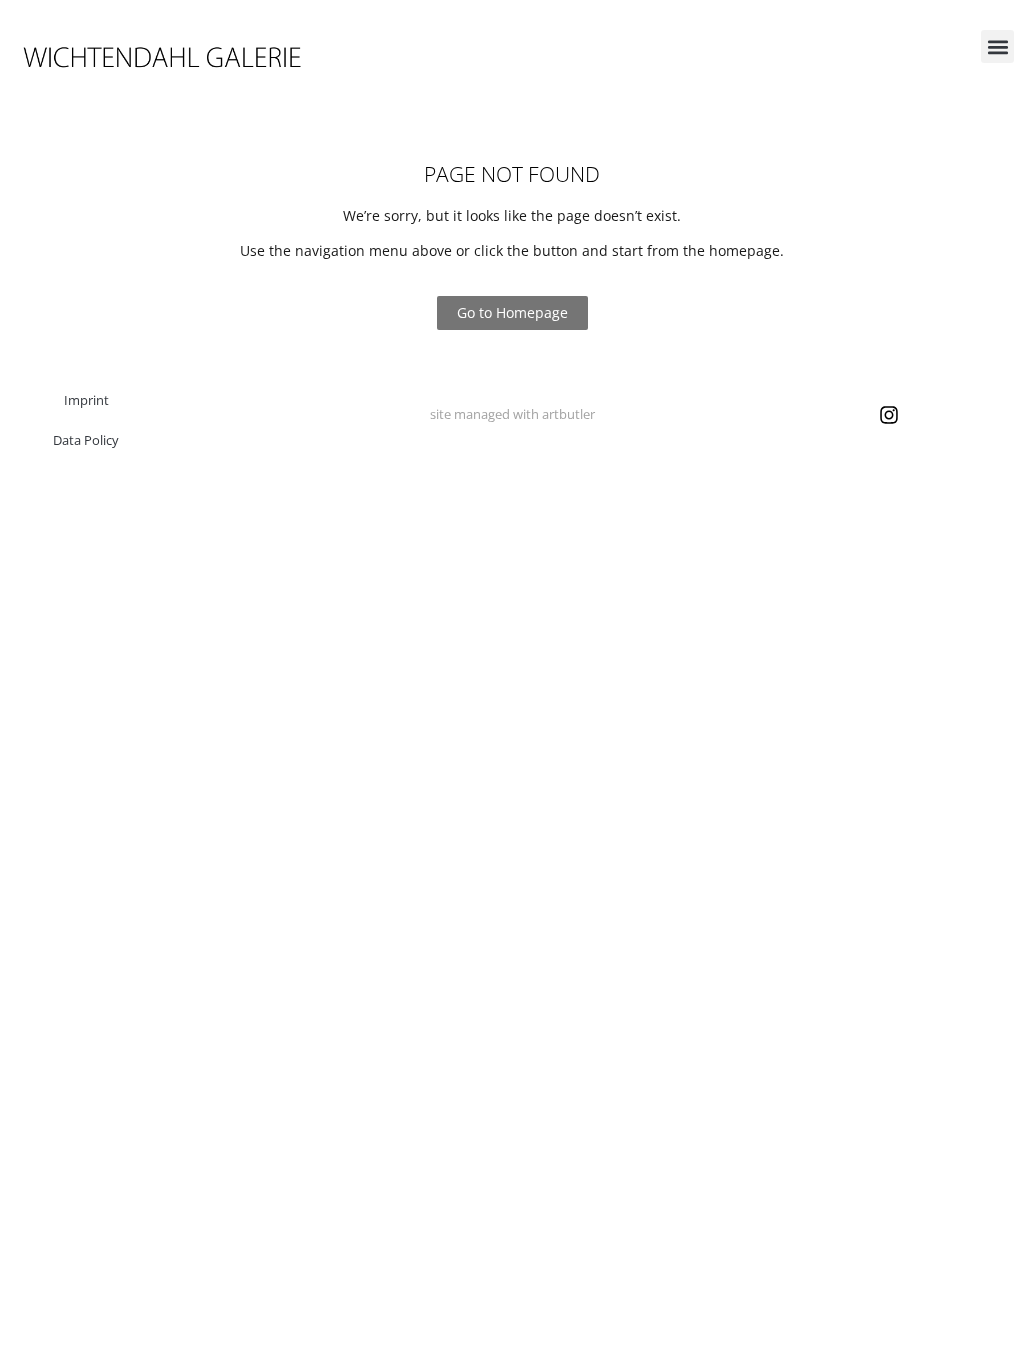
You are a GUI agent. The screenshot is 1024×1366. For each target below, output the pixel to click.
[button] (997, 46)
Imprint (86, 400)
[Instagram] (889, 415)
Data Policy (86, 440)
